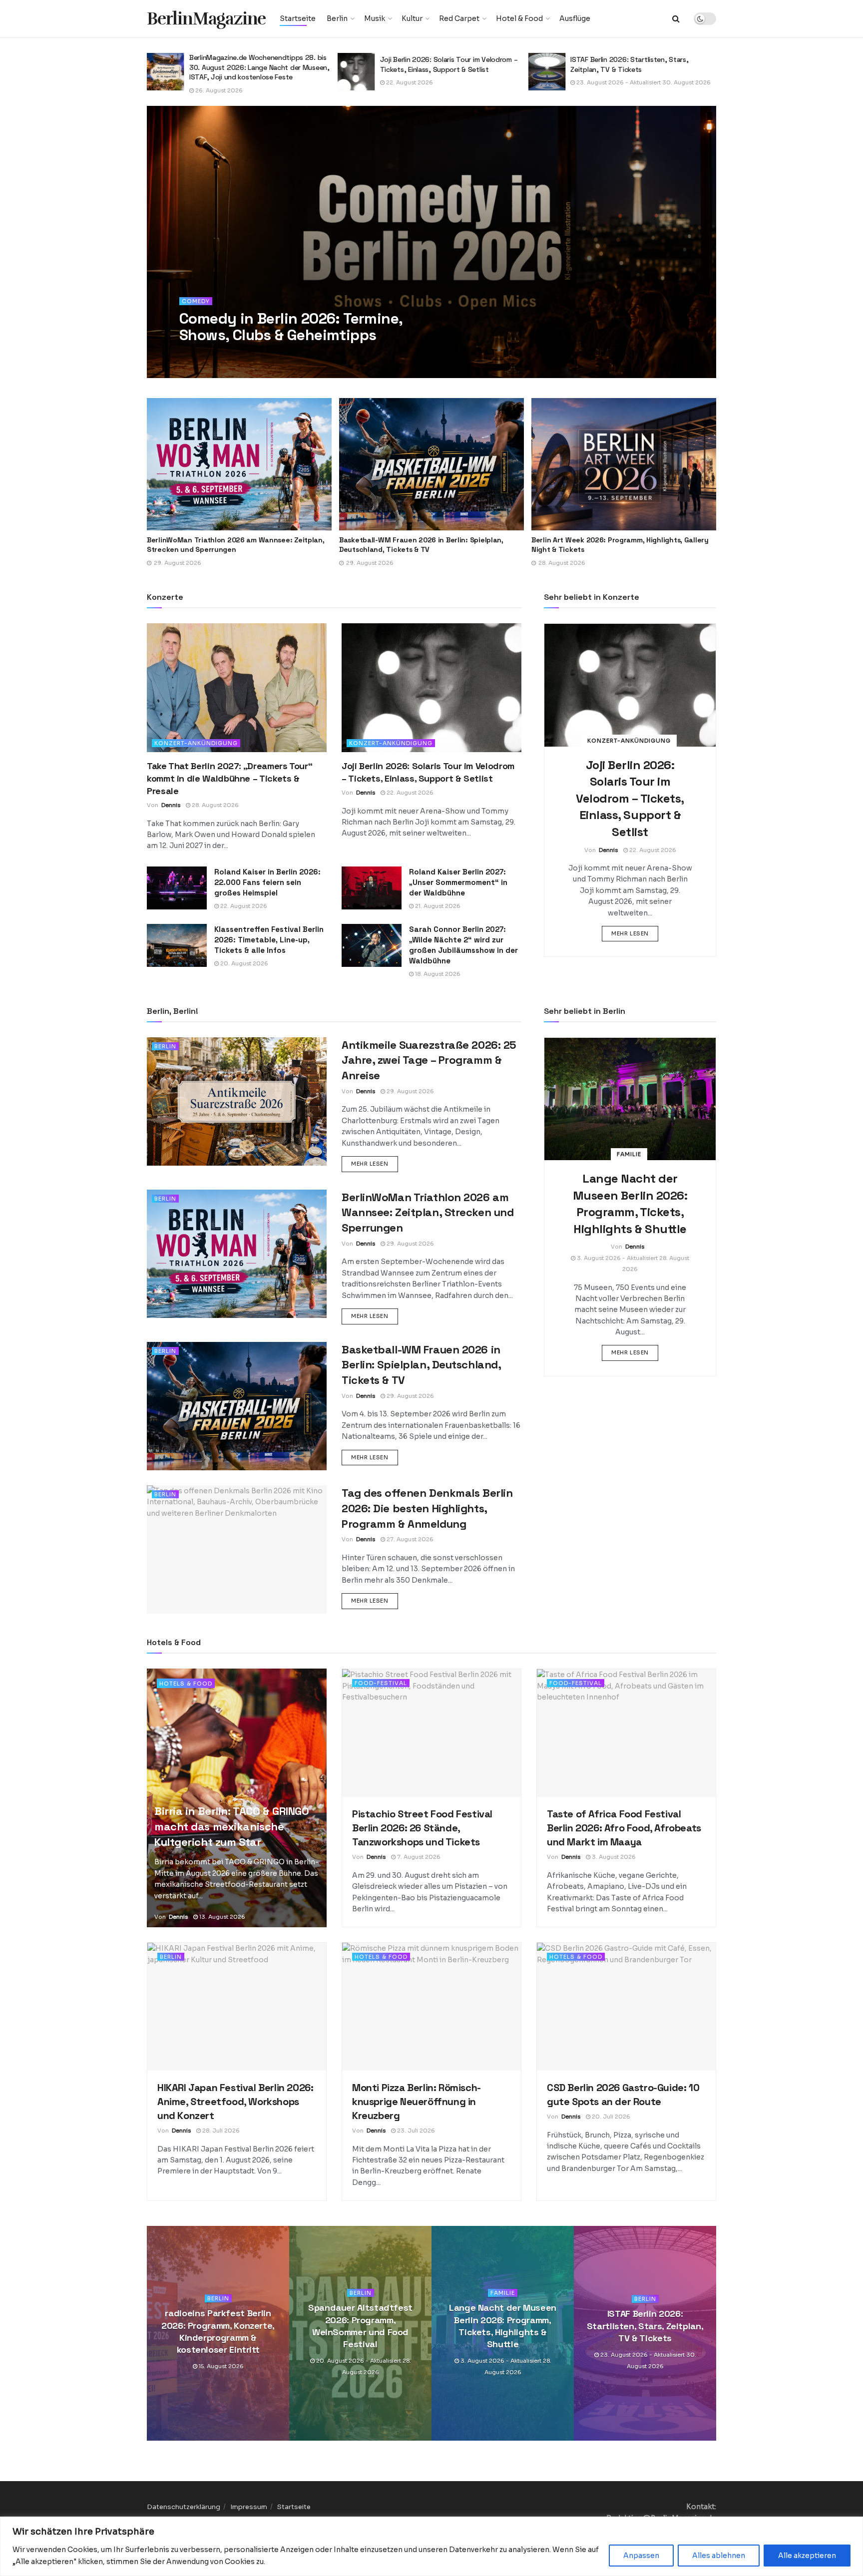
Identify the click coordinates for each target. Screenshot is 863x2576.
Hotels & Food (186, 1684)
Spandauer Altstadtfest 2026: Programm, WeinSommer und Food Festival (360, 2326)
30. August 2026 (248, 355)
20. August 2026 (243, 963)
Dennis (203, 355)
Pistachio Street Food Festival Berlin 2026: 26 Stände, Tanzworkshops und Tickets (639, 64)
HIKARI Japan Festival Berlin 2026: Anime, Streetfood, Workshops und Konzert (235, 2102)
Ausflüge (575, 18)
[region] (431, 2546)
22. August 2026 (218, 82)
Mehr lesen (635, 933)
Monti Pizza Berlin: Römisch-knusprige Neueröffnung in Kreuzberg (417, 2102)
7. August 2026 (597, 82)
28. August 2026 (215, 805)
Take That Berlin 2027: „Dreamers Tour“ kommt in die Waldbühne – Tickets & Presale (229, 778)
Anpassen (641, 2556)
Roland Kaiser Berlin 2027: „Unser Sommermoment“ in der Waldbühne (458, 882)
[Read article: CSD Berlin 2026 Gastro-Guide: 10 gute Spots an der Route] (626, 2007)
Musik (375, 18)
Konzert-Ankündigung (196, 743)
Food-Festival (381, 1683)
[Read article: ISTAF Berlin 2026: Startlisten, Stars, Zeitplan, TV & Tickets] (356, 72)
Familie (629, 1154)
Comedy (196, 301)
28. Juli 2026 (220, 2131)
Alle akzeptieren (807, 2556)
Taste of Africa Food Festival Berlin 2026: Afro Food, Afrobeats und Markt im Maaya (624, 1828)
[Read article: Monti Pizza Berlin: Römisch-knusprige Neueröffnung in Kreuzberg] (431, 2007)
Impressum (249, 2507)
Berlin (337, 18)
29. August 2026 (410, 1091)
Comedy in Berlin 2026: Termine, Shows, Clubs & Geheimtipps (291, 327)
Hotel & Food (519, 18)
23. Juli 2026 (415, 2131)
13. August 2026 (221, 1917)
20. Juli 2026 (610, 2117)
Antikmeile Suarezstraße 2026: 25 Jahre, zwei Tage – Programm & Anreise (429, 1060)
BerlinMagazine (206, 19)
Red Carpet (459, 18)
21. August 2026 (437, 906)
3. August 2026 (613, 1857)
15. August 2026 (220, 2367)
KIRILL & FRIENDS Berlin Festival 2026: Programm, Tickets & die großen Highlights (615, 545)
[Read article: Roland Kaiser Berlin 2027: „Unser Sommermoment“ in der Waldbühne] (372, 888)
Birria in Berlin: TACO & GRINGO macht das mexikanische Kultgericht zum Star (231, 1826)
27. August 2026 (409, 1539)
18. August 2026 (437, 974)
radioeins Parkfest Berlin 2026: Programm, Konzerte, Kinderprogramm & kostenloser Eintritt (218, 2331)
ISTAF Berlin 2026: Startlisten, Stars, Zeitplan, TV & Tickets (439, 64)
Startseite (298, 18)
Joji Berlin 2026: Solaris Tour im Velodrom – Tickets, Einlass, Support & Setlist (258, 64)
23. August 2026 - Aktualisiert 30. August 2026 (452, 82)
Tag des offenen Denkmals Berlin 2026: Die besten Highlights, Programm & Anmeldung (427, 1508)
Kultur (412, 18)
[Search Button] (676, 19)
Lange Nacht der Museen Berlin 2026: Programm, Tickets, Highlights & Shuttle (503, 2326)
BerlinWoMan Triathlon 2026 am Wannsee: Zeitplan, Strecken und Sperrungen (428, 1213)
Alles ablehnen (719, 2556)
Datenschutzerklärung (184, 2507)
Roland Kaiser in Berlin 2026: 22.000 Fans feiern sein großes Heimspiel (267, 882)
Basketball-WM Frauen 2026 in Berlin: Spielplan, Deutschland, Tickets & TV (229, 545)
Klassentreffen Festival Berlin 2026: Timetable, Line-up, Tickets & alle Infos (269, 940)
